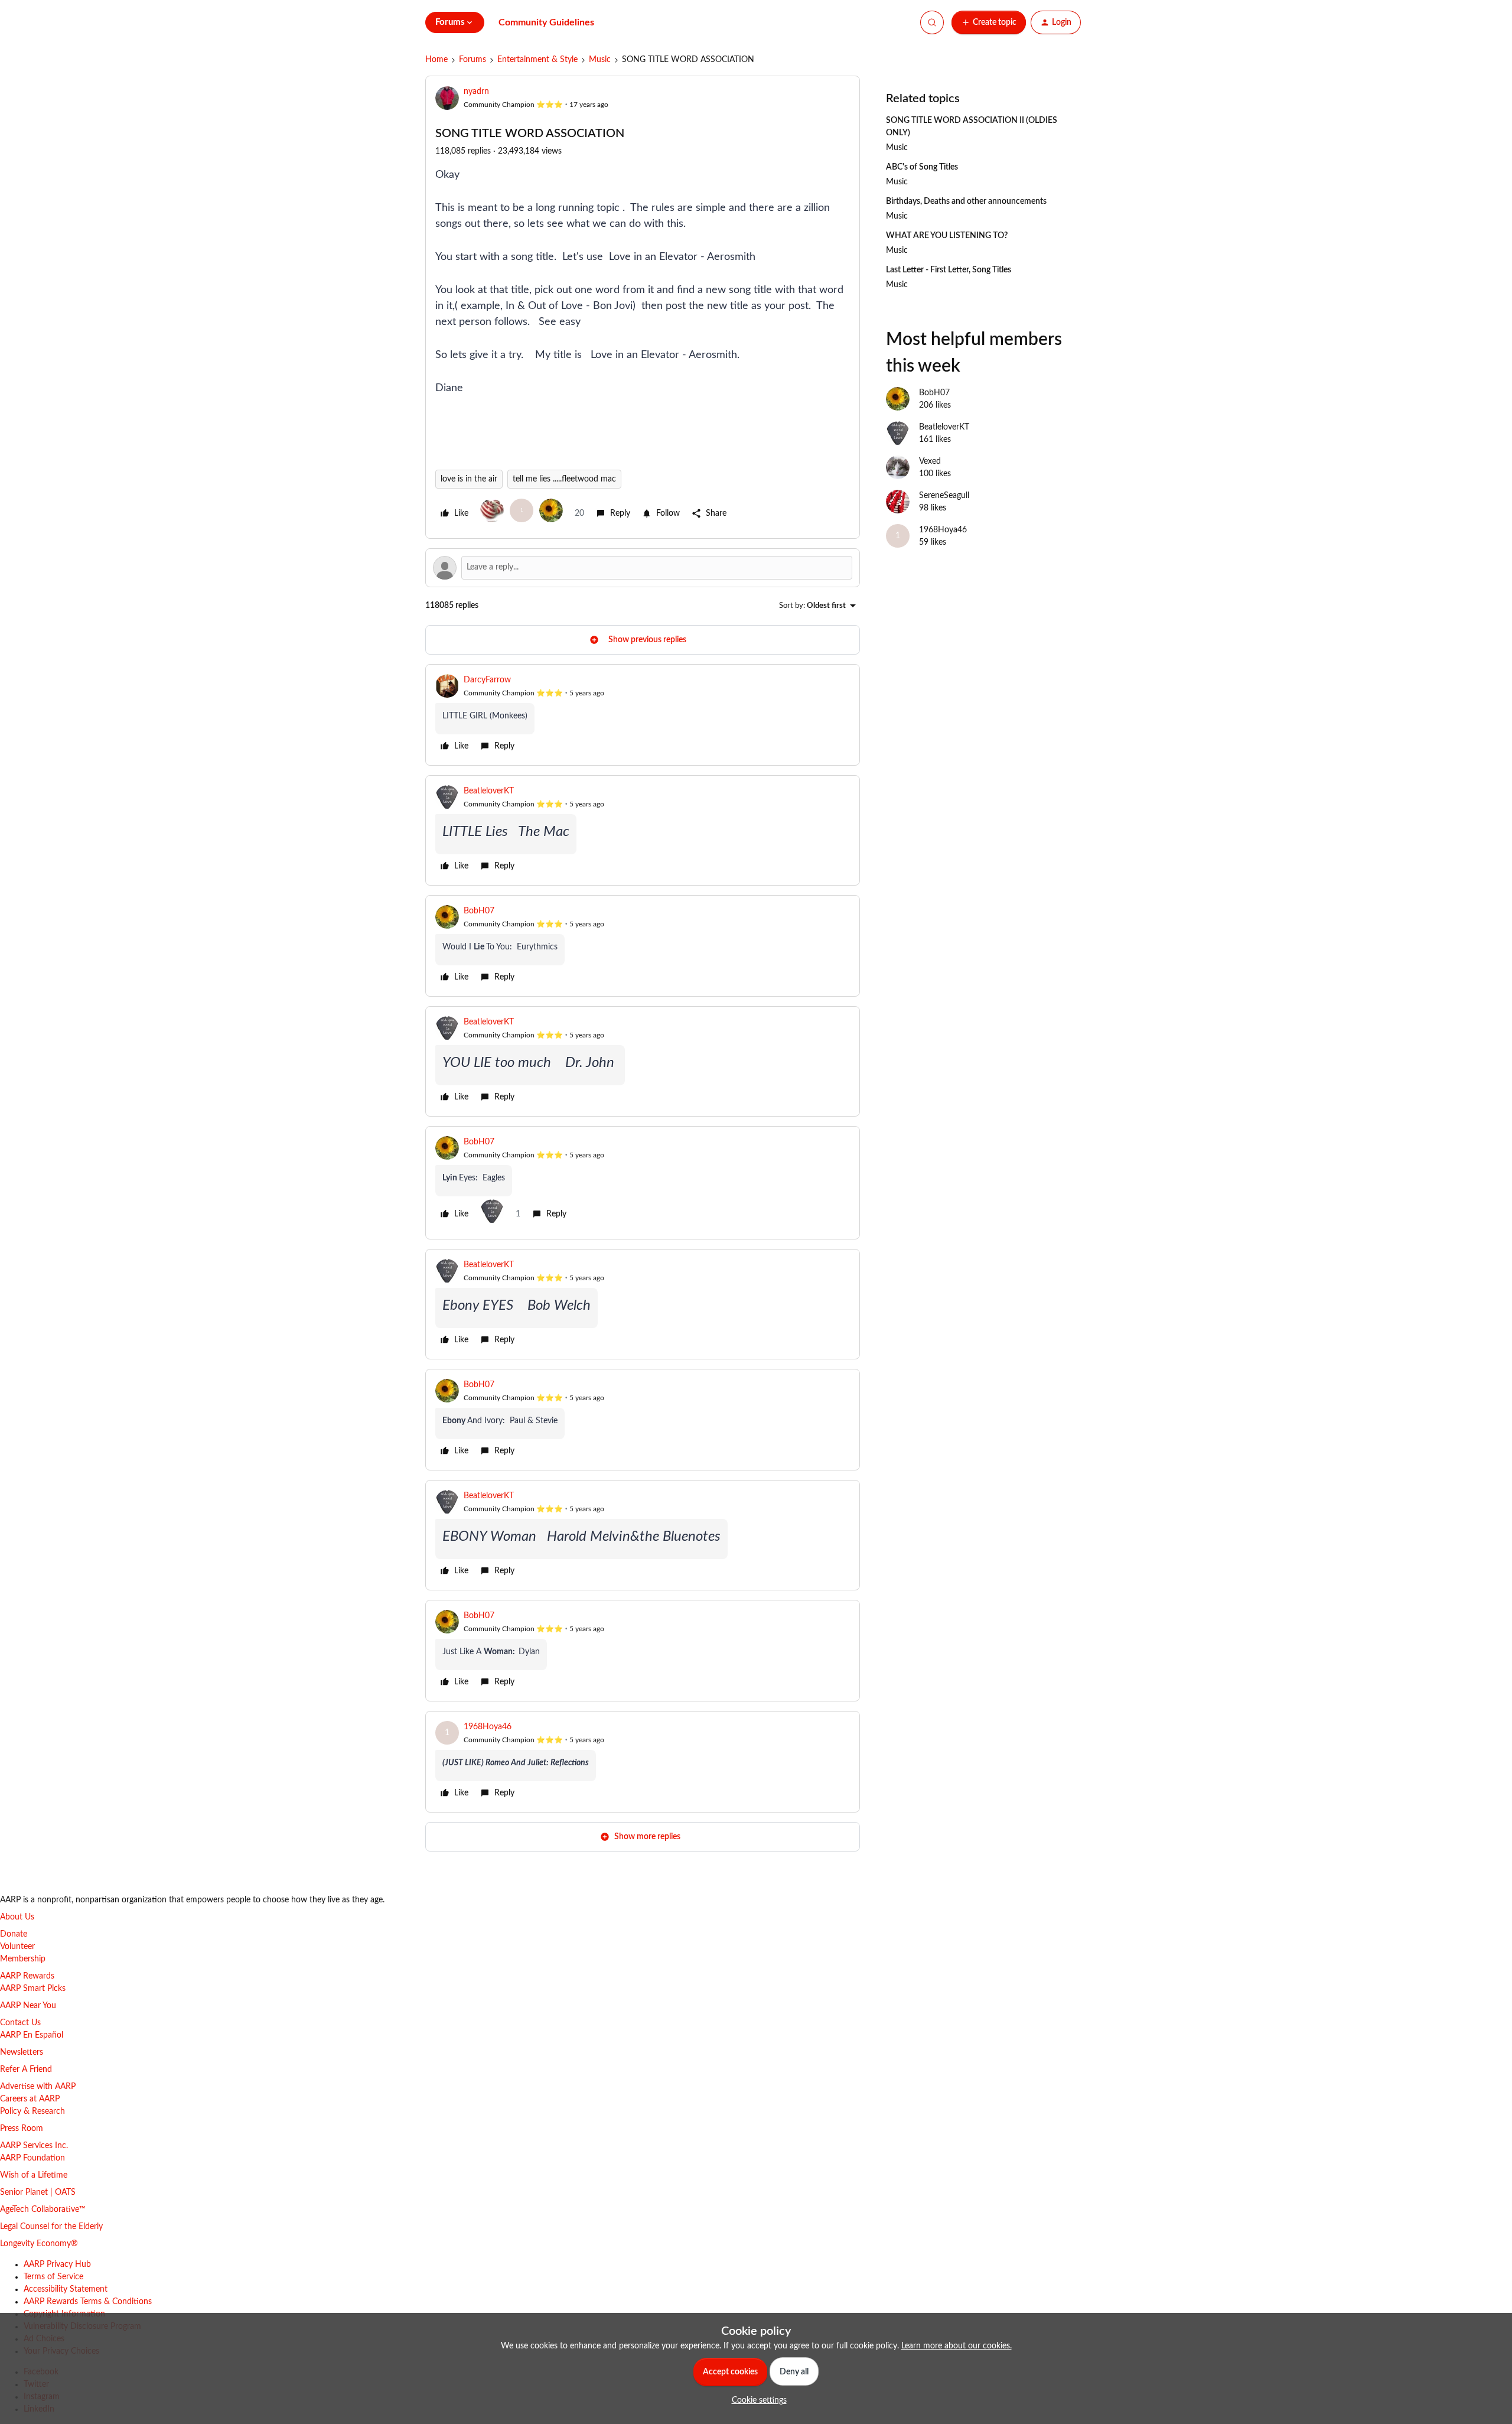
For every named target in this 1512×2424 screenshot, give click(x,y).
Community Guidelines (546, 22)
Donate (14, 1934)
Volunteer (17, 1947)
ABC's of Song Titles (922, 167)
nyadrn (476, 92)
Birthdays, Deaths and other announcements (966, 201)
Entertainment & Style (537, 60)
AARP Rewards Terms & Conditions (88, 2302)
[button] (989, 22)
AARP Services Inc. (34, 2146)
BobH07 (479, 911)
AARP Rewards (27, 1976)
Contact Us (20, 2023)
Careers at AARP (30, 2099)
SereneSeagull (944, 496)
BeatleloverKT (489, 791)
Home (436, 60)
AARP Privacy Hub (57, 2264)
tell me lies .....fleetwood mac (564, 479)
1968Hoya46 (488, 1727)
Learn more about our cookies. (957, 2346)
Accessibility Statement (66, 2289)
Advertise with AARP (38, 2087)
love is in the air (469, 479)
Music (600, 60)
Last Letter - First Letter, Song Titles (949, 270)
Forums (472, 60)
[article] (643, 715)
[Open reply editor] (643, 568)
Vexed (930, 461)
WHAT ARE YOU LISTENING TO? (947, 236)
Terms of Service (53, 2277)
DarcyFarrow (487, 680)
